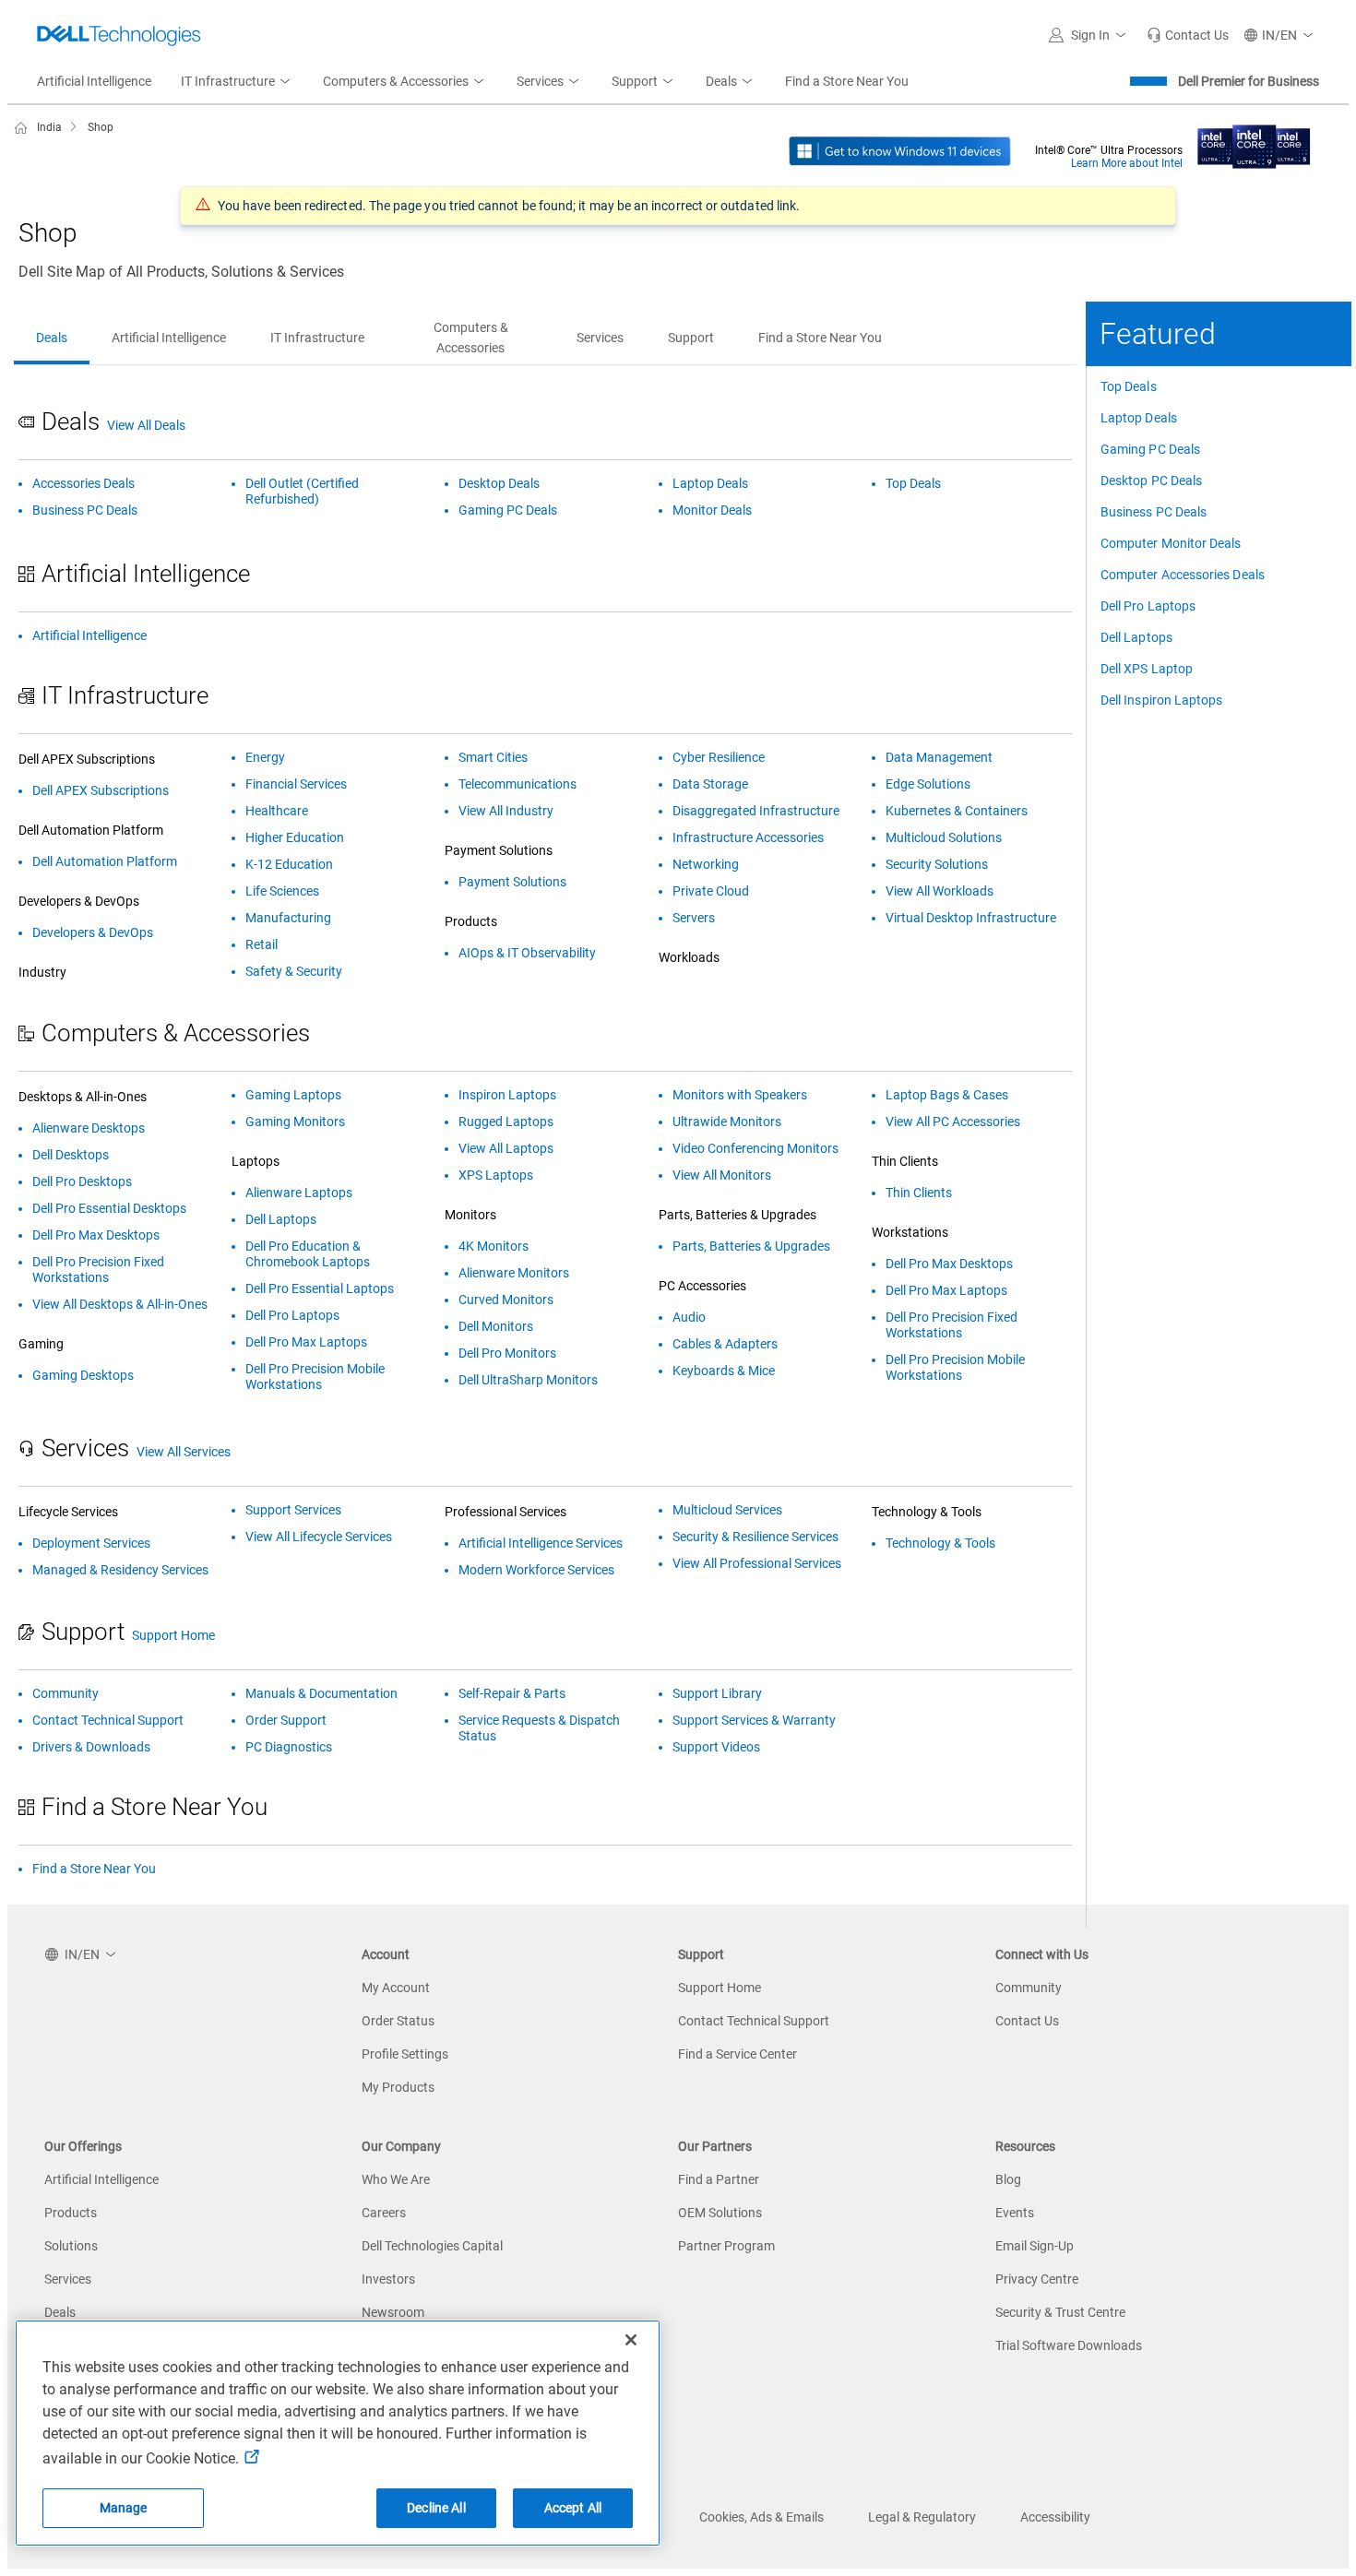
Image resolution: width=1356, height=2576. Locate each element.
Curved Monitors (506, 1300)
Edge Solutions (928, 784)
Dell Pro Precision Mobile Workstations (315, 1377)
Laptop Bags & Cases (947, 1095)
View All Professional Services (757, 1563)
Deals (60, 2312)
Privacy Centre (1037, 2279)
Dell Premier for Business (1249, 81)
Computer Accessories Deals (1183, 575)
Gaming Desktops (83, 1375)
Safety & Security (294, 971)
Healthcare (277, 811)
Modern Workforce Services (536, 1570)
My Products (398, 2087)
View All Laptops (506, 1148)
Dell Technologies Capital (432, 2246)
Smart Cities (493, 757)
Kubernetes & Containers (957, 811)
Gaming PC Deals (1150, 449)
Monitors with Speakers (740, 1095)
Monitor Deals (712, 510)
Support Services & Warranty (754, 1720)
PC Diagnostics (289, 1747)
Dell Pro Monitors (507, 1353)
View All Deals (146, 425)
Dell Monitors (496, 1326)
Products (71, 2213)
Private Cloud (711, 891)
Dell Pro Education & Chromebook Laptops (308, 1254)
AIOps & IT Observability (527, 953)
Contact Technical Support (108, 1720)
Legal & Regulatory (922, 2517)
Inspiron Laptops (507, 1095)
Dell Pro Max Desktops (96, 1235)
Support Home (173, 1635)
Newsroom (393, 2312)
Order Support (286, 1720)
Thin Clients (919, 1193)
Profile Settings (405, 2054)
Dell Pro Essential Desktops (109, 1208)
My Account (396, 1988)
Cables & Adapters (725, 1344)
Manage (124, 2508)
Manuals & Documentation (321, 1693)
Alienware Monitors (514, 1273)
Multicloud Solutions (944, 837)
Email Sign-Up (1035, 2246)
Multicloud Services (727, 1510)
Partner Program (726, 2246)
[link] (1188, 35)
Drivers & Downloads (91, 1747)
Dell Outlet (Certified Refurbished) (302, 491)
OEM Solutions (720, 2213)
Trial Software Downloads (1069, 2345)
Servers (694, 918)
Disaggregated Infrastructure (756, 811)
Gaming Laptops (293, 1095)
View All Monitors (722, 1175)
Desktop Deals (499, 483)
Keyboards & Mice (724, 1371)
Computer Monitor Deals (1171, 543)
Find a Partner (719, 2179)
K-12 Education (289, 864)
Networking (706, 864)
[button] (1090, 35)
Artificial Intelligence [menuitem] (94, 81)
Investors (388, 2279)
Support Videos (716, 1747)
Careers (384, 2213)
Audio (689, 1317)
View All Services (184, 1452)
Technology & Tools (940, 1543)
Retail (262, 944)
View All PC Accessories (953, 1122)
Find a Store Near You (94, 1869)
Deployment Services (91, 1543)
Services (68, 2279)
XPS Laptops (496, 1175)
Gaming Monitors (295, 1122)
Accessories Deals (83, 483)
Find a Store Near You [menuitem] (847, 81)
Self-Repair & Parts (512, 1693)
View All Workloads (940, 891)
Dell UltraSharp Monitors (528, 1380)
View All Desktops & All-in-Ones (120, 1304)
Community (65, 1693)
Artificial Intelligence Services (541, 1543)
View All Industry (506, 811)
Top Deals (1129, 386)
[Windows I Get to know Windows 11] (900, 150)
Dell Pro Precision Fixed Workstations (98, 1270)
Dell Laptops (1136, 637)
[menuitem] (237, 82)
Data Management (939, 757)
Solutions (71, 2246)
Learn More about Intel (1127, 163)
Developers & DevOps (93, 932)
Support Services (293, 1510)
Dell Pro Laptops (1148, 606)
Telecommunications (517, 784)
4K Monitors (494, 1246)
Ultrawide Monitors (727, 1122)
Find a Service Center (737, 2054)
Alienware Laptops (299, 1193)
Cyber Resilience (719, 757)
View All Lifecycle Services (319, 1537)
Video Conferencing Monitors (755, 1148)
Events (1015, 2213)
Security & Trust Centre (1060, 2312)
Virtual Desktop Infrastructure (971, 918)
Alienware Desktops (89, 1128)
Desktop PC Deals (1151, 481)
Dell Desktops (71, 1155)
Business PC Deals (1154, 512)
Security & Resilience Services (755, 1537)
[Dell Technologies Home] (119, 35)
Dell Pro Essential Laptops (320, 1288)
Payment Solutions (512, 882)
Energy (265, 757)
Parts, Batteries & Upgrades (751, 1246)
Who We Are (396, 2179)
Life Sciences (282, 891)
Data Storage (710, 784)
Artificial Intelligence (89, 635)
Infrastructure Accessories (748, 837)
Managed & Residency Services (120, 1570)
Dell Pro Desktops (82, 1181)
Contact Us (1027, 2021)
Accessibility (1055, 2517)
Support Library (717, 1693)
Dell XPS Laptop (1147, 669)
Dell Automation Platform (105, 861)
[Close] (631, 2340)
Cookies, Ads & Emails (761, 2517)
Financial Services (296, 784)
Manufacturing (288, 918)
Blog (1008, 2179)
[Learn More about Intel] (1254, 141)
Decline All (436, 2508)
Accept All (573, 2508)
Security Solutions (937, 864)
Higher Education (295, 837)
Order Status (398, 2021)
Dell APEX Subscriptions (101, 790)
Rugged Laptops (506, 1122)
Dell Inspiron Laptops (1161, 700)
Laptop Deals (1139, 418)
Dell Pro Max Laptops (306, 1342)
